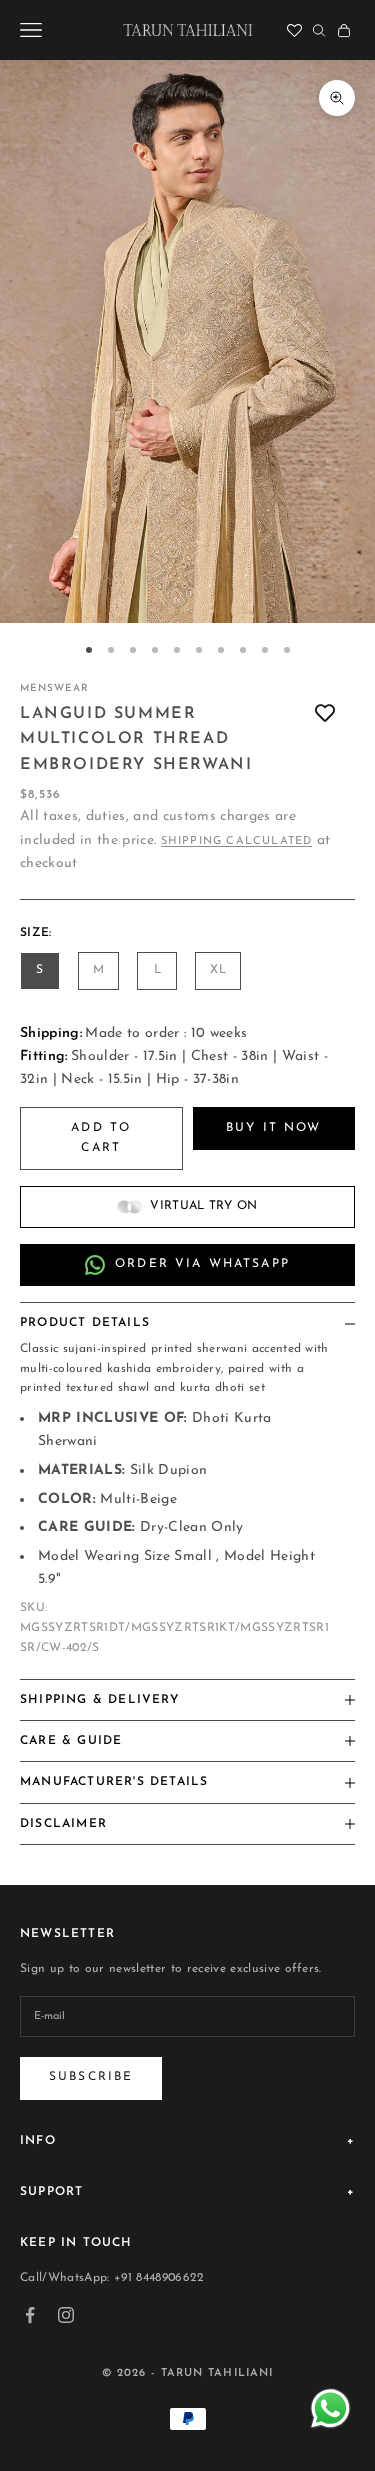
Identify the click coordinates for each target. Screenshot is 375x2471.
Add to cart (101, 1138)
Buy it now (274, 1128)
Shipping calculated (237, 841)
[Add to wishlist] (325, 714)
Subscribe (91, 2077)
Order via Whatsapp (202, 1264)
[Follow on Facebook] (30, 2315)
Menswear (54, 688)
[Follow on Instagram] (66, 2315)
